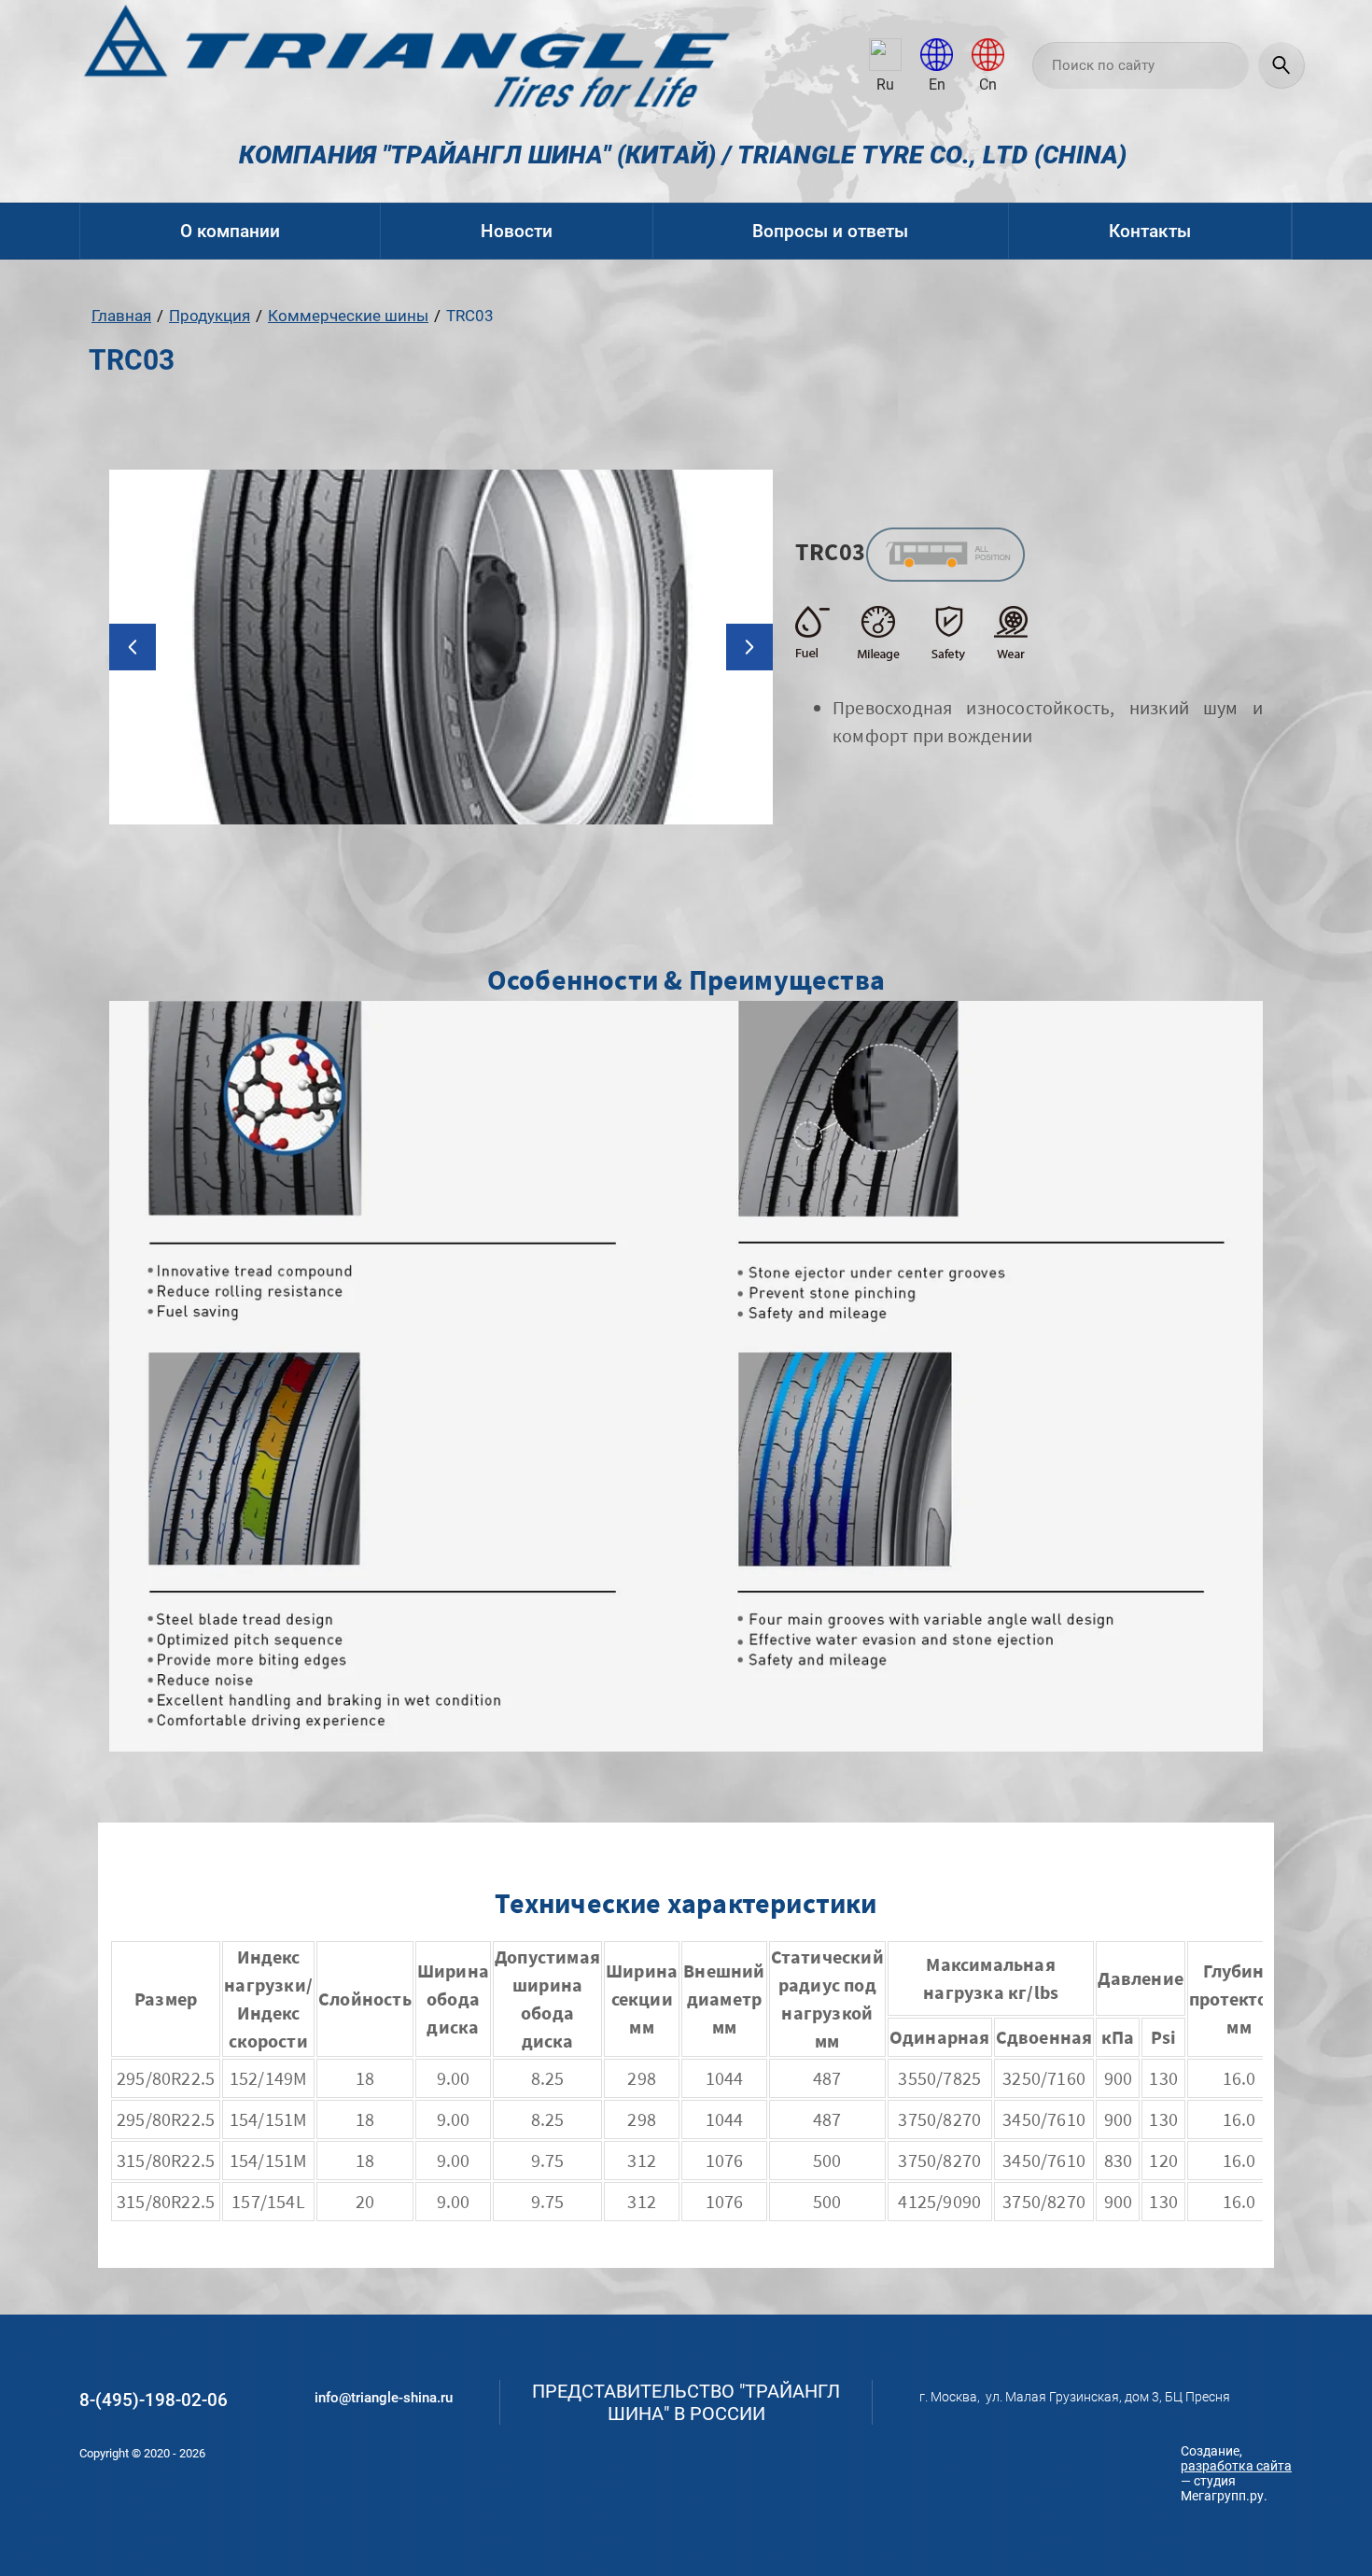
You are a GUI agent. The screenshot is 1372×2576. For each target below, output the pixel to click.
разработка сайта (1236, 2466)
